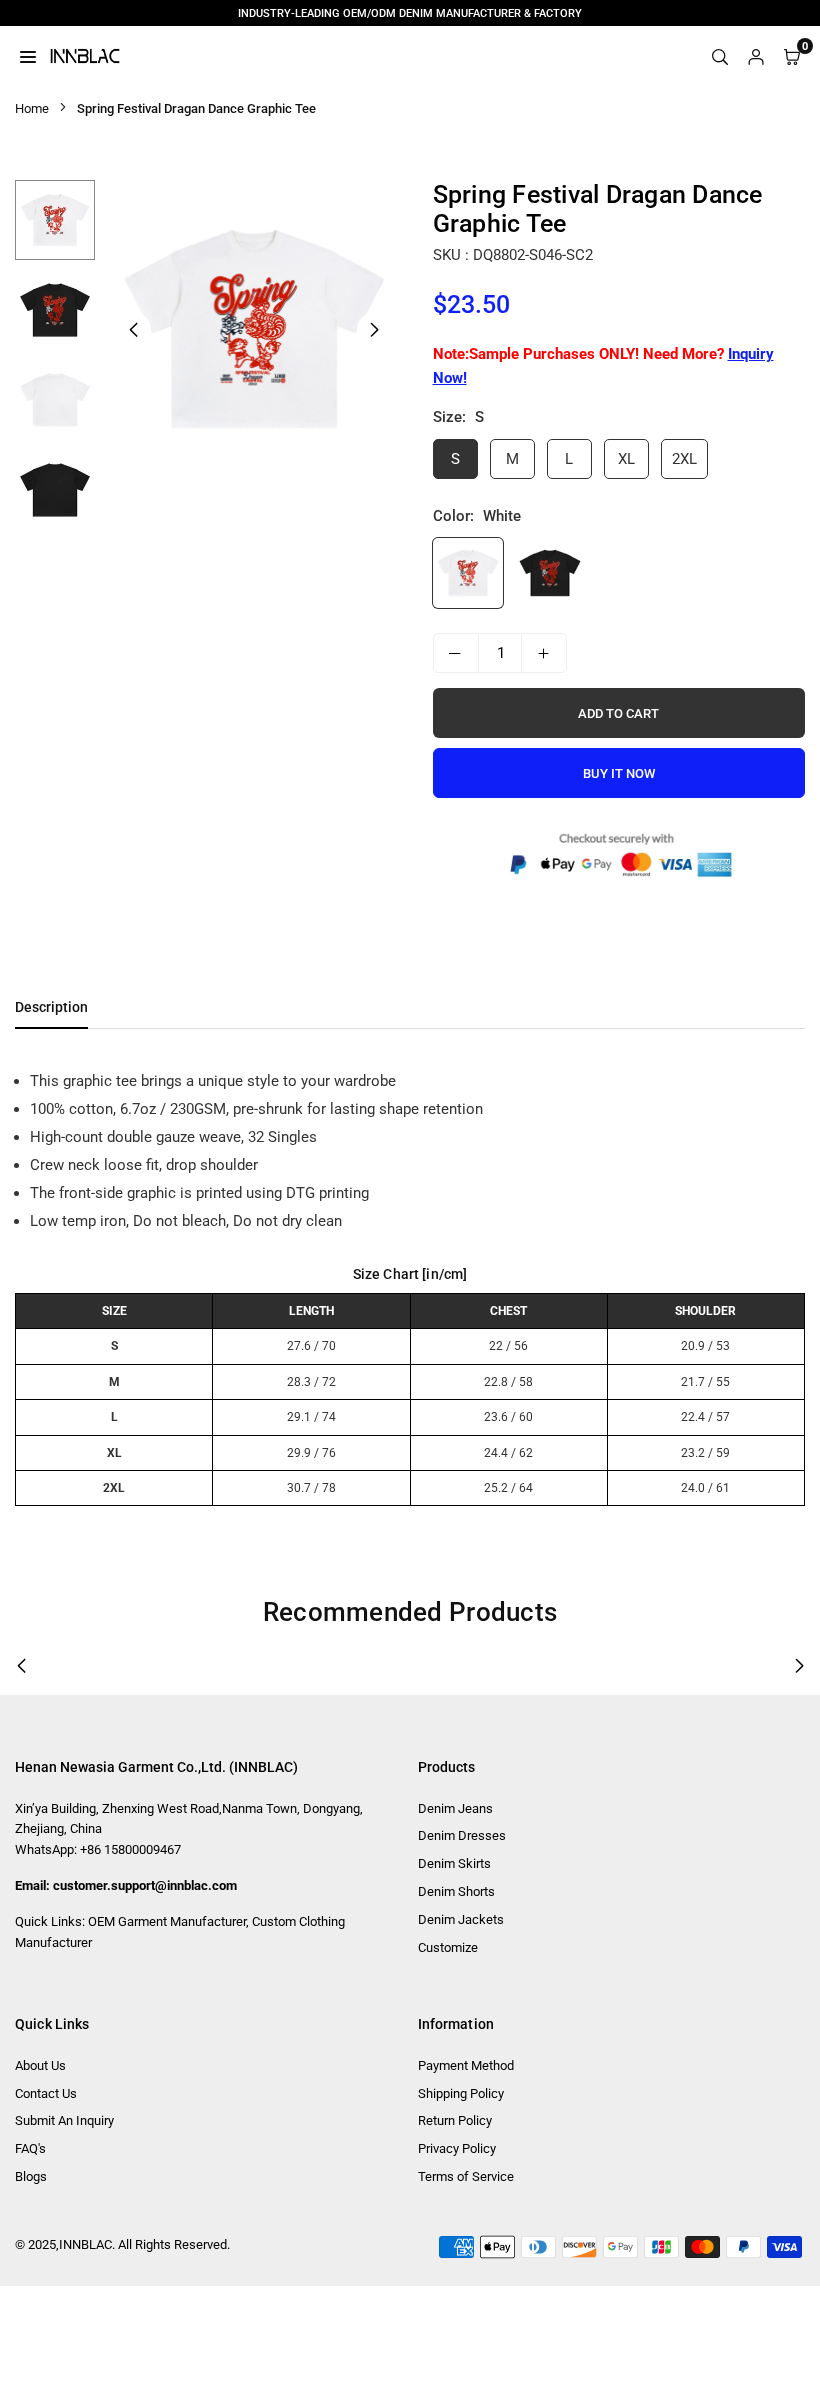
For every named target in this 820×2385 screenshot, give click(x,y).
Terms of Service (466, 2176)
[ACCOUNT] (756, 56)
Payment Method (466, 2065)
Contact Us (46, 2093)
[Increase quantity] (544, 653)
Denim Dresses (462, 1835)
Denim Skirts (454, 1863)
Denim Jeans (455, 1808)
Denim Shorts (456, 1891)
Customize (448, 1947)
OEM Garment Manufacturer (167, 1921)
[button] (375, 330)
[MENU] (28, 56)
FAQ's (30, 2148)
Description (51, 1007)
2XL (684, 459)
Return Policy (455, 2120)
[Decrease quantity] (456, 653)
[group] (254, 329)
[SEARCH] (720, 56)
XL (626, 459)
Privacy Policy (457, 2148)
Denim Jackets (461, 1919)
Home (32, 108)
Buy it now (619, 773)
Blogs (31, 2176)
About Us (40, 2065)
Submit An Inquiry (64, 2120)
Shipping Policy (461, 2093)
